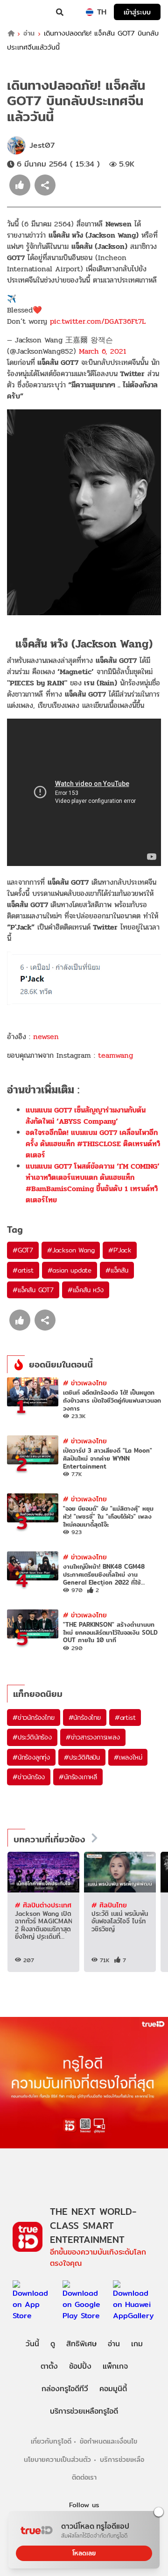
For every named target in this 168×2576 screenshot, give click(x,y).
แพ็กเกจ (115, 2366)
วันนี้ (32, 2344)
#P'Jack (120, 1250)
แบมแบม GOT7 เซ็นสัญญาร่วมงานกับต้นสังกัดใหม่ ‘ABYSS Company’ (86, 1116)
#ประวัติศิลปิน (82, 1757)
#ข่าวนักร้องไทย (34, 1717)
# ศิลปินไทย (109, 1905)
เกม (137, 2344)
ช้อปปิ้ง (80, 2366)
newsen (46, 1037)
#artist (23, 1270)
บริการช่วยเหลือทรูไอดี (84, 2411)
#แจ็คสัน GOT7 (33, 1290)
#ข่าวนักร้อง (29, 1777)
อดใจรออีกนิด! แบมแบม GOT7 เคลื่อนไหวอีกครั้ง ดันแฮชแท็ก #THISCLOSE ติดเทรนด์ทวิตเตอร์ (93, 1144)
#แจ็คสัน (117, 1270)
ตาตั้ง (49, 2366)
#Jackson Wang (71, 1250)
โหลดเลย (84, 2553)
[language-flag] (90, 12)
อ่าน (29, 33)
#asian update (70, 1270)
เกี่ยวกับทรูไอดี (51, 2441)
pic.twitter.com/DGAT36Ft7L (98, 321)
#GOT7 (23, 1250)
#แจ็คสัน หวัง (86, 1290)
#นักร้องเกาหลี (78, 1777)
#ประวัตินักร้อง (32, 1737)
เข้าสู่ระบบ (137, 12)
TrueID (26, 12)
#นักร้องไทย (85, 1717)
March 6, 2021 (103, 351)
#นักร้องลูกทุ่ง (31, 1757)
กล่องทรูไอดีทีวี (65, 2389)
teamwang (115, 1055)
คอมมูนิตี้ (113, 2389)
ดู (53, 2344)
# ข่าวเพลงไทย (85, 1383)
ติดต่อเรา (84, 2477)
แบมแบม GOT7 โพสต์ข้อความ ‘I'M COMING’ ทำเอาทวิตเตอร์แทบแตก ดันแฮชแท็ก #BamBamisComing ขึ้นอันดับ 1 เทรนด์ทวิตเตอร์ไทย (93, 1183)
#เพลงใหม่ (128, 1757)
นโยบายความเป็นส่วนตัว (57, 2459)
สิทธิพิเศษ (81, 2344)
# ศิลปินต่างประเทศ (43, 1905)
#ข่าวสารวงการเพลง (93, 1737)
